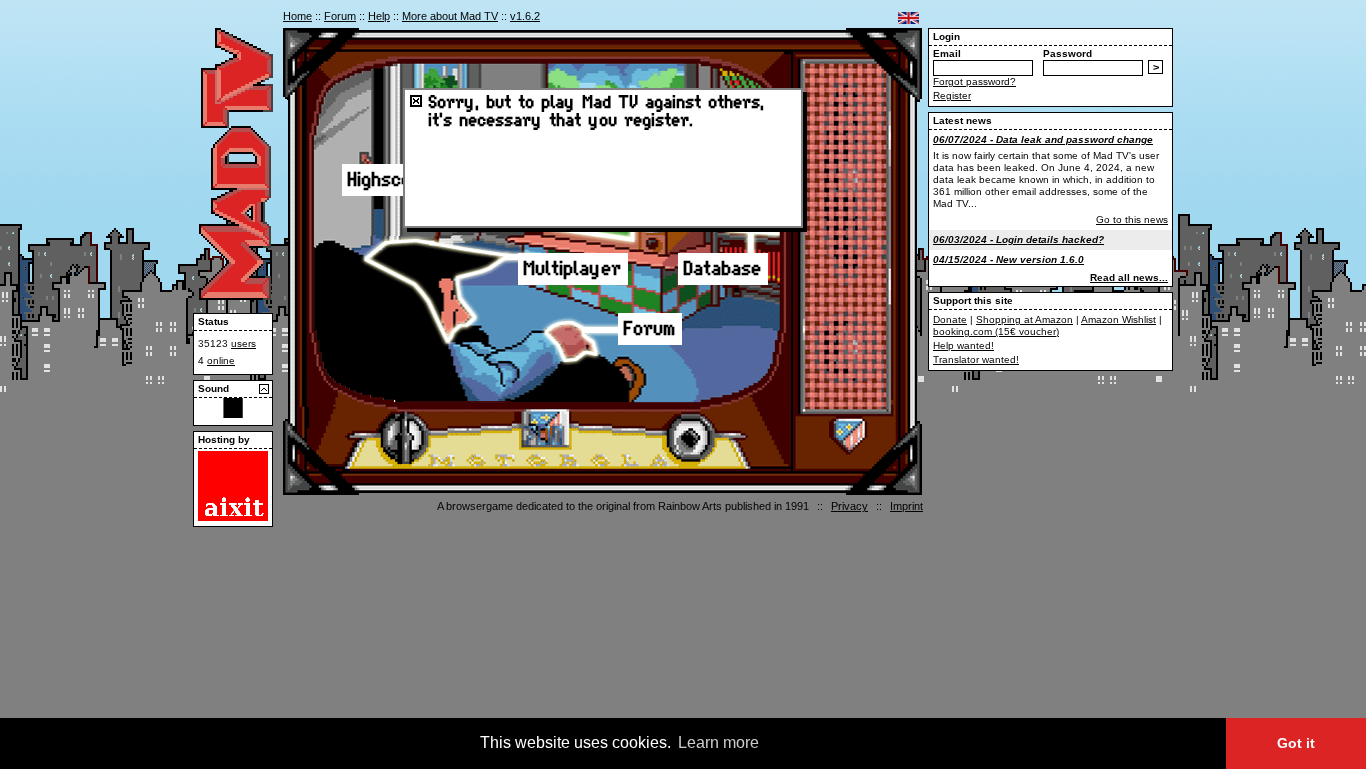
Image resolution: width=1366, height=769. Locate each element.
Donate (950, 319)
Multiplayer (573, 269)
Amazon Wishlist (1118, 319)
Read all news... (1129, 277)
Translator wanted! (976, 359)
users (243, 343)
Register (952, 95)
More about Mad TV (450, 16)
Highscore (390, 180)
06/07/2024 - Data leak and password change (1043, 139)
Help (379, 16)
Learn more (718, 742)
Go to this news (1132, 219)
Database (723, 269)
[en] (908, 18)
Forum (340, 16)
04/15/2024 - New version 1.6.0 (1008, 259)
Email (947, 53)
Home (297, 16)
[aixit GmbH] (233, 517)
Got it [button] (1296, 743)
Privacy (849, 506)
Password (1067, 53)
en (908, 18)
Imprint (906, 506)
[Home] (236, 296)
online (221, 360)
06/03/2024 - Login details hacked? (1018, 239)
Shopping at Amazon (1024, 319)
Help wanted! (963, 345)
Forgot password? (974, 81)
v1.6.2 (525, 16)
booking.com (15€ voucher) (996, 331)
